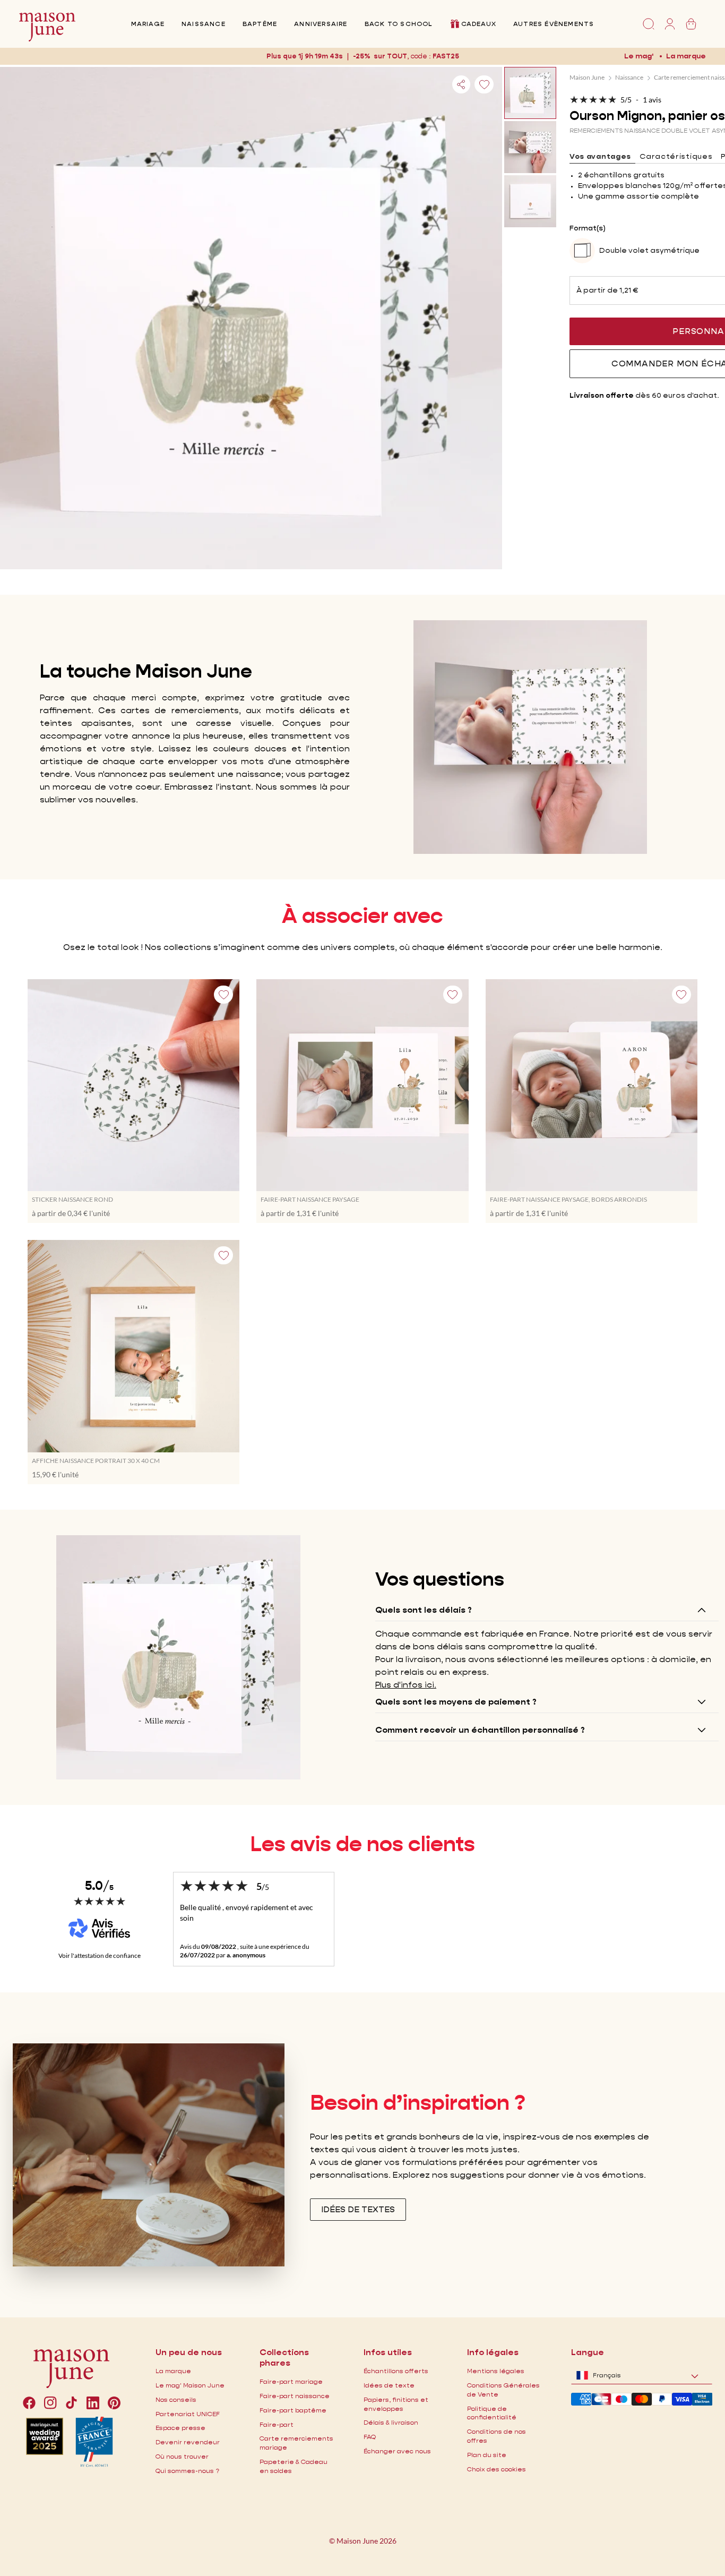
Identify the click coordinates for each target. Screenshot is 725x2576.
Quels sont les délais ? (424, 1610)
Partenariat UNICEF (188, 2414)
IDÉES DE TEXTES (358, 2209)
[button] (446, 56)
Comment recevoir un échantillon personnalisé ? (480, 1730)
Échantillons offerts (396, 2371)
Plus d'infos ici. (406, 1685)
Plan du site (487, 2455)
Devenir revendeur (188, 2442)
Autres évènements (554, 24)
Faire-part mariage (291, 2381)
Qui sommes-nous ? (187, 2471)
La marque (686, 56)
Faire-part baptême (293, 2410)
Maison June (587, 77)
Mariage (148, 24)
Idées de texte (389, 2385)
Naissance (204, 24)
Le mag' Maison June (190, 2385)
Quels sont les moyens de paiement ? (456, 1702)
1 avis (652, 100)
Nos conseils (176, 2399)
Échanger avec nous (397, 2451)
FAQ (370, 2437)
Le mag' (639, 56)
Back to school (399, 24)
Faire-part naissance (295, 2396)
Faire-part (277, 2424)
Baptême (260, 24)
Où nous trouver (182, 2456)
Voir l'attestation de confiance (100, 1955)
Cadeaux (479, 24)
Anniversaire (321, 24)
